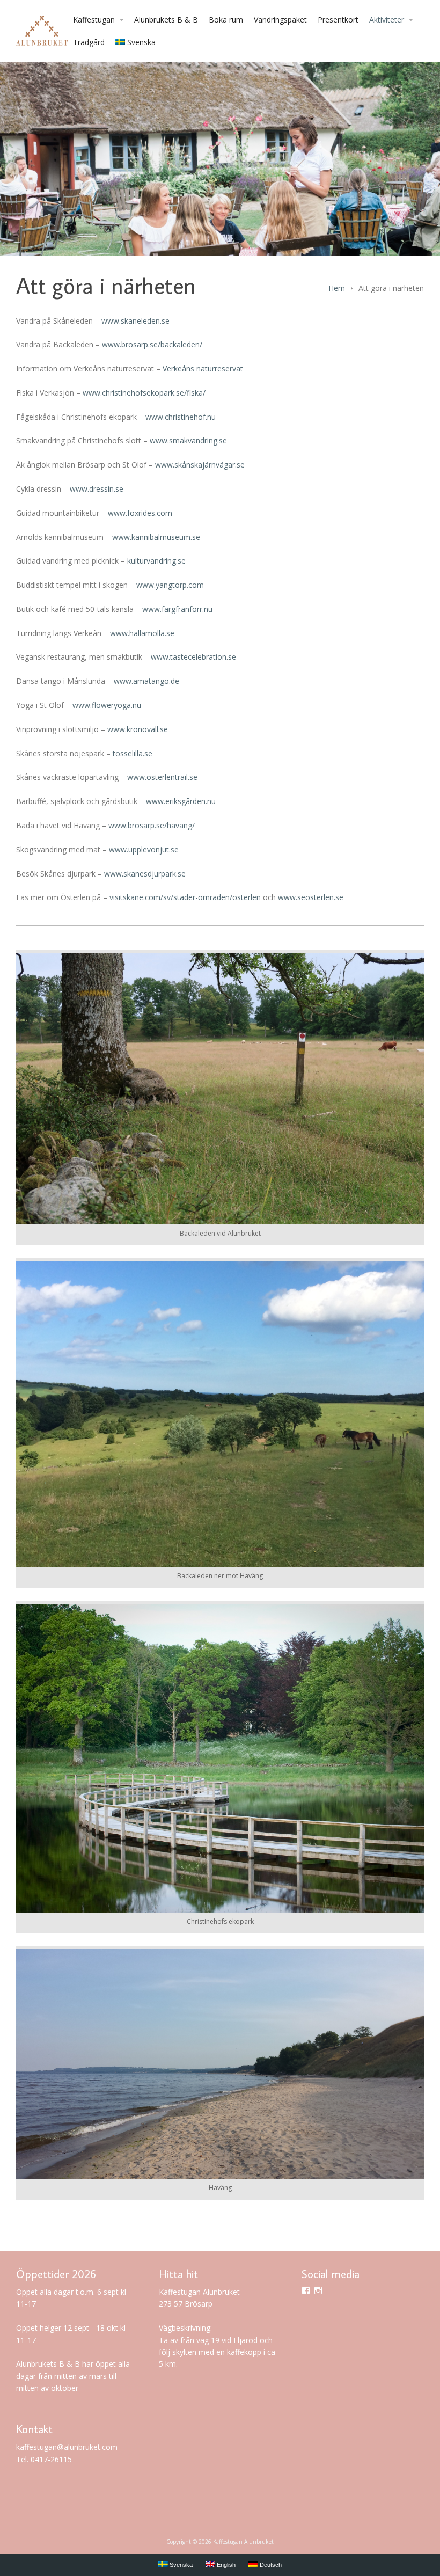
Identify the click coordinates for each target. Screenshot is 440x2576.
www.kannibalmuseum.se (156, 537)
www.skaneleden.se (135, 321)
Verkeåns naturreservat (203, 368)
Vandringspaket (280, 20)
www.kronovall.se (138, 729)
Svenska (141, 42)
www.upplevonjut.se (144, 849)
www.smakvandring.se (188, 440)
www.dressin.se (97, 489)
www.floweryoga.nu (107, 705)
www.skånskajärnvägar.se (200, 465)
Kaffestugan (94, 20)
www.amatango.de (146, 681)
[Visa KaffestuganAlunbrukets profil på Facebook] (306, 2290)
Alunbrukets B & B (166, 20)
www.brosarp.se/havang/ (152, 825)
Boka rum (226, 20)
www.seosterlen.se (311, 897)
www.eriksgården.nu (181, 801)
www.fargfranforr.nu (177, 609)
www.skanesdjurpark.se (145, 874)
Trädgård (89, 42)
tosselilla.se (133, 753)
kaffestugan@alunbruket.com (67, 2447)
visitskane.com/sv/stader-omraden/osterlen (185, 897)
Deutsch (270, 2565)
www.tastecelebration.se (193, 657)
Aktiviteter (387, 20)
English (225, 2565)
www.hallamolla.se (142, 633)
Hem (337, 288)
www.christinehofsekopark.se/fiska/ (144, 393)
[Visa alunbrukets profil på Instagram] (318, 2290)
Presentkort (338, 20)
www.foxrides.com (140, 513)
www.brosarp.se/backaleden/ (152, 344)
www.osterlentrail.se (162, 777)
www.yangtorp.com (170, 585)
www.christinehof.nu (181, 417)
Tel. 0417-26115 (44, 2459)
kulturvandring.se (156, 561)
